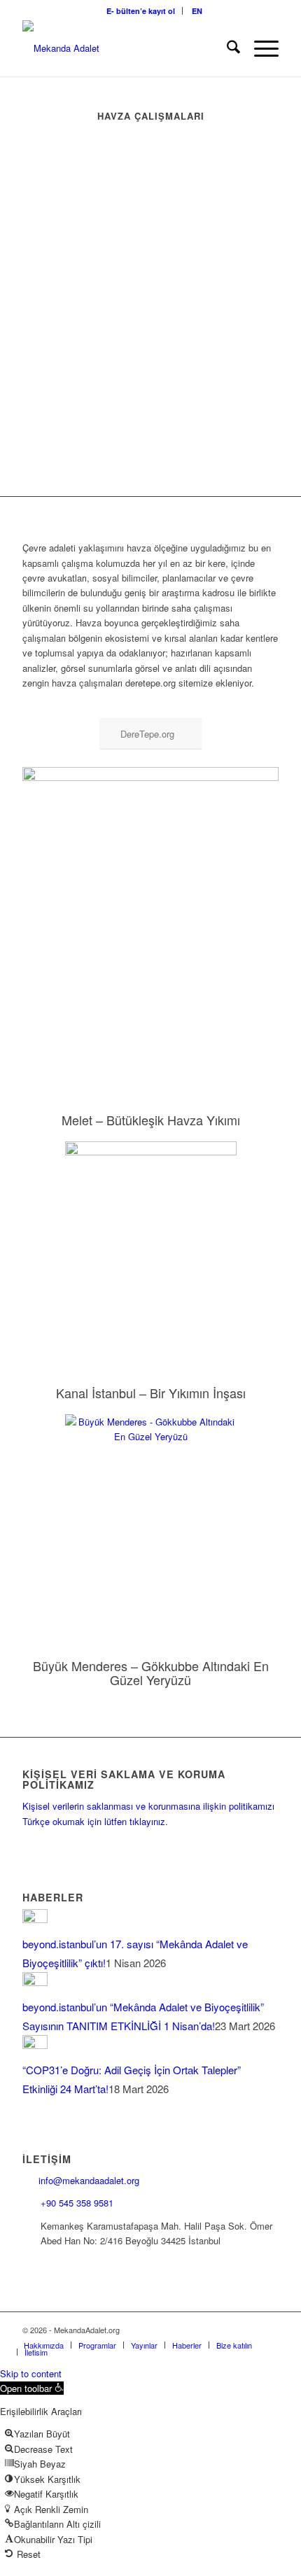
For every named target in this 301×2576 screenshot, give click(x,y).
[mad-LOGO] (125, 48)
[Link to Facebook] (163, 2330)
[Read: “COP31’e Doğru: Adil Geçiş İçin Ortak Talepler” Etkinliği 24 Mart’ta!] (35, 2044)
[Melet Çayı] (150, 923)
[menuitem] (141, 11)
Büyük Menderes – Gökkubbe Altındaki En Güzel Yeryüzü (151, 1673)
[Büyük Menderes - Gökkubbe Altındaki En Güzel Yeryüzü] (151, 1519)
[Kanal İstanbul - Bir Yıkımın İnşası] (151, 1246)
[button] (32, 2388)
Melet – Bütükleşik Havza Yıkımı (151, 1120)
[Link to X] (184, 2330)
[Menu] (259, 48)
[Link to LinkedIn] (226, 2330)
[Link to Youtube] (247, 2330)
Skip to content (31, 2373)
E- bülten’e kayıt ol (141, 11)
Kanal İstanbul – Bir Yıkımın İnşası (151, 1393)
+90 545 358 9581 (78, 2203)
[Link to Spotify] (268, 2330)
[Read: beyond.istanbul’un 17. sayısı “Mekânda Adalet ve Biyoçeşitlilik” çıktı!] (35, 1919)
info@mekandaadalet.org (89, 2180)
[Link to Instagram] (205, 2330)
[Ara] (226, 48)
